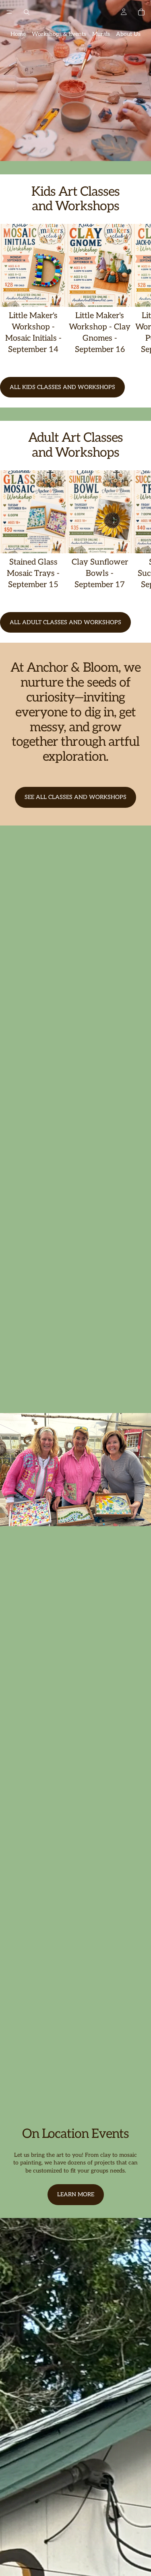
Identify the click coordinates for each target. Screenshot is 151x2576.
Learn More (76, 2194)
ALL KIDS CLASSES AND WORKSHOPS (62, 387)
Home (18, 34)
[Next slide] (136, 295)
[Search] (27, 12)
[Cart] (141, 12)
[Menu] (9, 12)
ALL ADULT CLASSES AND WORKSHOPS (65, 622)
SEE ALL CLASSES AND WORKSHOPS (75, 797)
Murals (101, 34)
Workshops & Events (59, 34)
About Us (128, 34)
